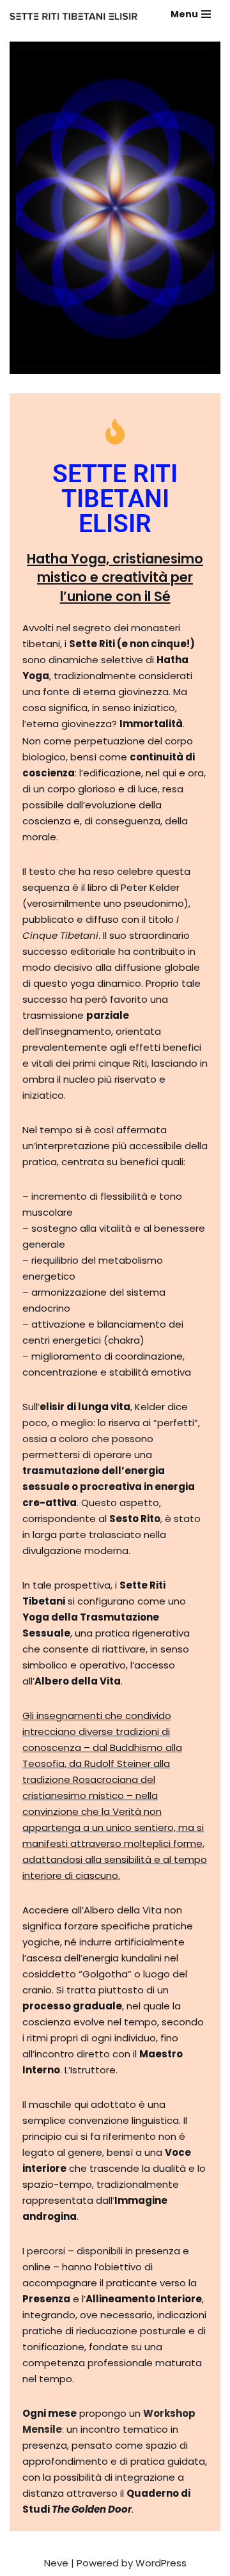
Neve (56, 2563)
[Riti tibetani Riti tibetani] (73, 16)
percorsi (46, 2251)
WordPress (161, 2563)
